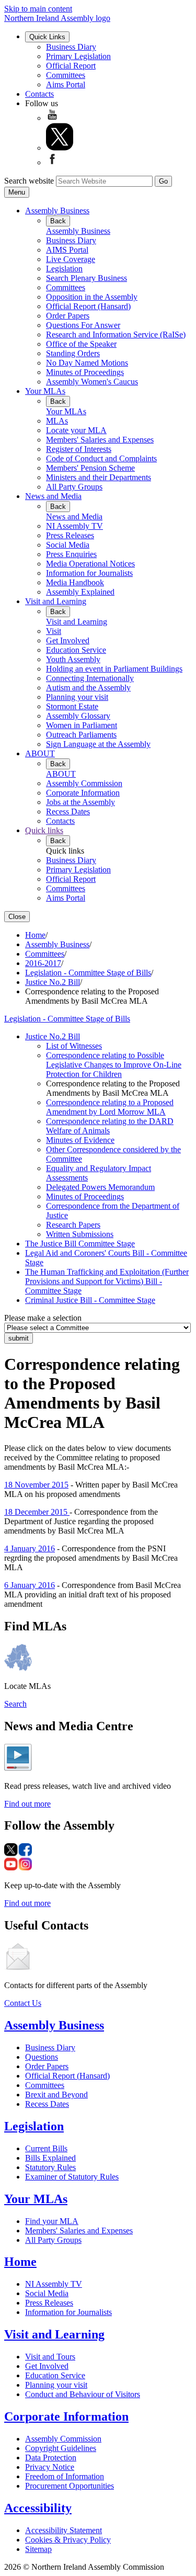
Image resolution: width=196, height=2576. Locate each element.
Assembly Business (57, 211)
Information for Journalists (89, 573)
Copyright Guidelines (61, 2448)
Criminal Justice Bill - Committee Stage (90, 1300)
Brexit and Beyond (56, 2095)
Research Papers (73, 1225)
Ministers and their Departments (99, 477)
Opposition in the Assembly (92, 297)
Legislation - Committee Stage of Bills (88, 973)
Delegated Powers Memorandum (100, 1187)
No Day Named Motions (87, 363)
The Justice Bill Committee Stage (80, 1244)
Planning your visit (77, 697)
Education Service (76, 650)
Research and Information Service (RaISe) (116, 334)
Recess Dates (68, 812)
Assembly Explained (80, 592)
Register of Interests (79, 449)
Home (35, 935)
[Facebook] (52, 162)
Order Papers (68, 316)
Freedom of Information (65, 2476)
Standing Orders (73, 353)
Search (15, 1704)
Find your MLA (52, 2221)
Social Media (68, 545)
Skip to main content (38, 9)
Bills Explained (50, 2158)
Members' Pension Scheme (90, 468)
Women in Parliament (82, 725)
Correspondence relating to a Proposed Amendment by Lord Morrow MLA (110, 1107)
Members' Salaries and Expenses (100, 440)
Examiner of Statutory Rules (72, 2177)
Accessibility (38, 2508)
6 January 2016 (30, 1585)
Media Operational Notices (90, 564)
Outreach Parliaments (81, 735)
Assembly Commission (84, 783)
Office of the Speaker (81, 344)
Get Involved (68, 640)
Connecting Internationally (90, 678)
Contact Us (23, 2003)
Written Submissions (80, 1234)
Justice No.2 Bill (53, 982)
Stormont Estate (72, 706)
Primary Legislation (78, 56)
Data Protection (51, 2458)
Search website (29, 181)
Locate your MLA (76, 430)
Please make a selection (43, 1318)
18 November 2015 (36, 1485)
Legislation (64, 269)
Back (58, 221)
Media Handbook (75, 582)
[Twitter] (60, 148)
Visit (54, 631)
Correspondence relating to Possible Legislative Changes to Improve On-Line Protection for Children (114, 1065)
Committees (66, 75)
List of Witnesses (74, 1046)
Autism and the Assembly (88, 688)
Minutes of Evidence (80, 1140)
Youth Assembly (73, 659)
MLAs (57, 421)
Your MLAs (45, 391)
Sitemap (38, 2549)
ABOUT (40, 753)
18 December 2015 (37, 1512)
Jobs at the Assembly (80, 802)
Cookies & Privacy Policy (68, 2540)
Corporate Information (83, 793)
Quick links (44, 830)
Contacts (39, 94)
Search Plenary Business (87, 278)
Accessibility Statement (64, 2530)
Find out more (27, 1804)
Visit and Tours (50, 2357)
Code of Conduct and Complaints (101, 458)
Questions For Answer (83, 325)
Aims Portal (66, 84)
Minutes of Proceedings (85, 372)
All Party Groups (74, 487)
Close (17, 917)
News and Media (53, 496)
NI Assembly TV (74, 526)
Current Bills (46, 2148)
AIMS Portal (67, 250)
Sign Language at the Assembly (98, 744)
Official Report (71, 66)
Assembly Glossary (78, 716)
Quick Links (47, 37)
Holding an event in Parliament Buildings (114, 669)
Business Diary (71, 47)
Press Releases (70, 535)
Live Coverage (71, 259)
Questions (42, 2057)
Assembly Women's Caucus (92, 382)
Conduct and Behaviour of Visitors (83, 2394)
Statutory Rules (50, 2167)
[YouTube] (52, 118)
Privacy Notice (50, 2467)
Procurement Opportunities (70, 2486)
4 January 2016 (30, 1548)
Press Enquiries (71, 554)
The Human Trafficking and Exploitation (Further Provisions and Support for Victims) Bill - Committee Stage (107, 1281)
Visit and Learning (56, 601)
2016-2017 (43, 963)
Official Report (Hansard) (88, 306)
